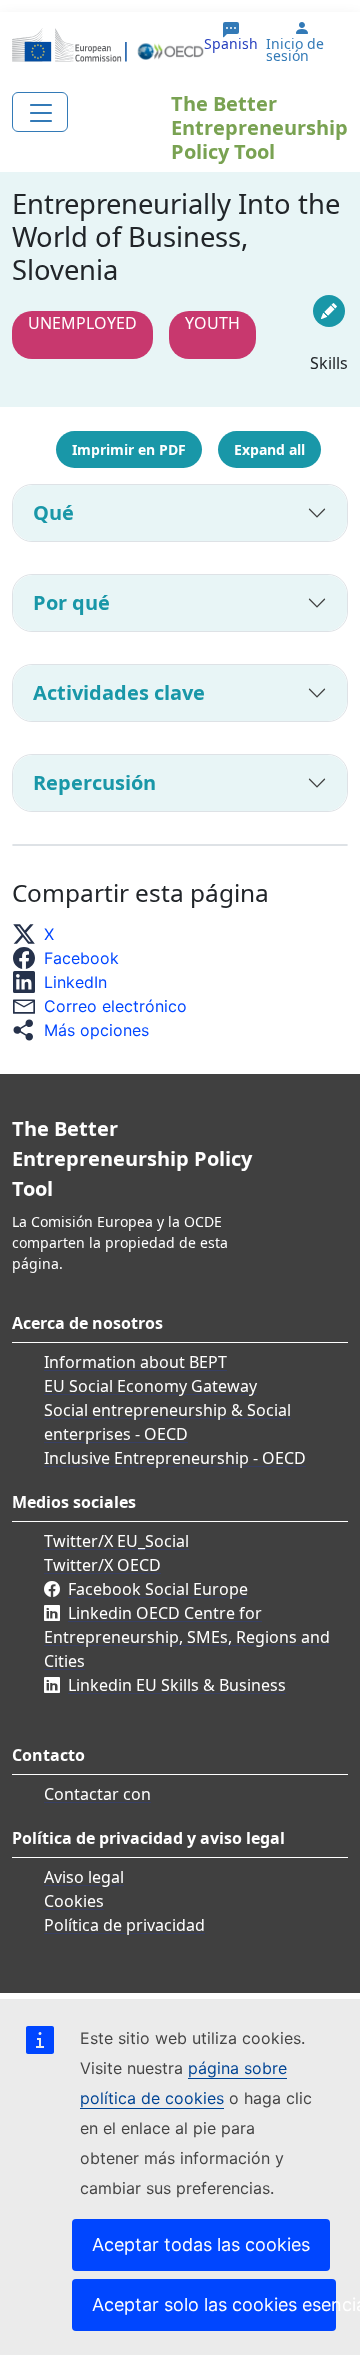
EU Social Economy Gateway (150, 1386)
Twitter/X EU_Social (116, 1541)
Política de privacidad (124, 1925)
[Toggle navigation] (40, 112)
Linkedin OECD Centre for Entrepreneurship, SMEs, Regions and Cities (187, 1637)
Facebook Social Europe (158, 1589)
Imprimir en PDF (129, 449)
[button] (39, 934)
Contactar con (97, 1794)
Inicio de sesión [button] (295, 50)
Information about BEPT (135, 1362)
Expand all (269, 449)
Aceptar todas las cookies (201, 2244)
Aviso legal (84, 1877)
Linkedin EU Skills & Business (177, 1685)
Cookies (74, 1901)
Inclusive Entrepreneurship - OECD (175, 1458)
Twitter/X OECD (102, 1565)
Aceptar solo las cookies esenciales (214, 2304)
